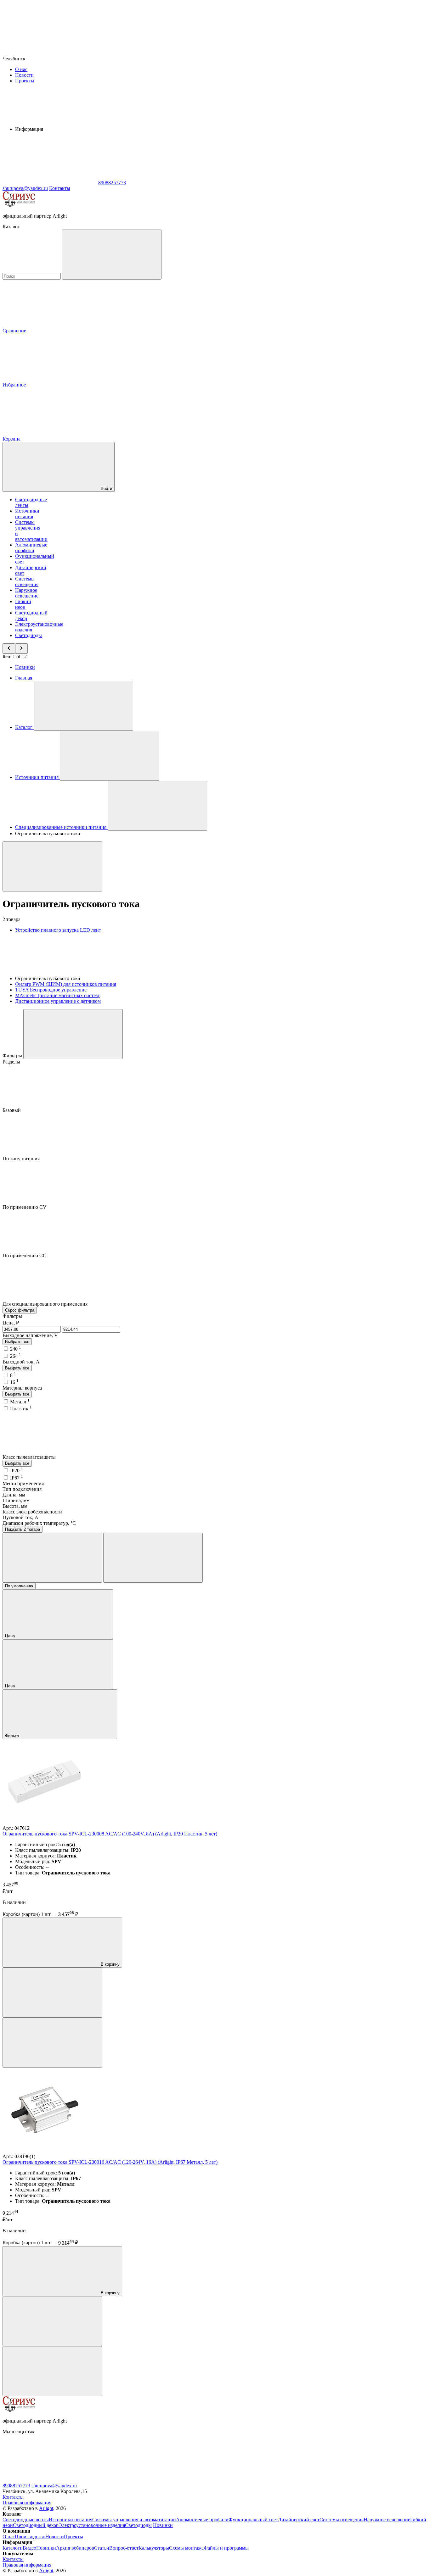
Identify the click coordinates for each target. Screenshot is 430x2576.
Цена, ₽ (11, 1323)
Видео (29, 2548)
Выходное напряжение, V (30, 1335)
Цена (11, 1636)
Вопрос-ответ (124, 2548)
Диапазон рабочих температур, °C (39, 1523)
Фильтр (13, 1736)
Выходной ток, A (21, 1362)
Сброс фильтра (20, 1310)
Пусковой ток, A (20, 1517)
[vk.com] (50, 2480)
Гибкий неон (23, 604)
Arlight (46, 2508)
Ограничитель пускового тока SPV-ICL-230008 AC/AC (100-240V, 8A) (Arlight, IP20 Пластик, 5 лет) (110, 1834)
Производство (30, 2537)
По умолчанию (19, 1586)
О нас (21, 69)
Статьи (102, 2548)
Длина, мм (14, 1495)
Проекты (25, 81)
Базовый (12, 1110)
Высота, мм (15, 1506)
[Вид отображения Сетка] (52, 1558)
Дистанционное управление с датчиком (58, 1001)
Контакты (60, 188)
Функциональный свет (253, 2520)
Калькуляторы (154, 2548)
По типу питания (22, 1159)
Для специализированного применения (46, 1304)
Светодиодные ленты (26, 2520)
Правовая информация (27, 2503)
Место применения (23, 1483)
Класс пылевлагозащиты (30, 1457)
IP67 (17, 1478)
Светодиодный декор (36, 2525)
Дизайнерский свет (299, 2520)
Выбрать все (17, 1342)
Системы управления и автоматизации (134, 2520)
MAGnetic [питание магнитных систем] (58, 995)
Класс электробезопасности (32, 1512)
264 (16, 1356)
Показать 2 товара (23, 1529)
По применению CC (25, 1255)
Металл (20, 1402)
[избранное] (52, 2043)
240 (16, 1349)
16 (14, 1382)
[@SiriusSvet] (144, 2480)
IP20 (17, 1471)
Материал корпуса (22, 1388)
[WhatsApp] (50, 183)
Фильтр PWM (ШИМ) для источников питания (66, 984)
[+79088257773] (239, 2480)
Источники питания (27, 514)
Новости (24, 75)
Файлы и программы (226, 2548)
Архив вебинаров (75, 2548)
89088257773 (16, 2486)
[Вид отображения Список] (153, 1558)
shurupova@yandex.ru (54, 2486)
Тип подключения (22, 1489)
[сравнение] (52, 1993)
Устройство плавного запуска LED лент (58, 930)
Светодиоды (28, 635)
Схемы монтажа (186, 2548)
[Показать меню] (83, 706)
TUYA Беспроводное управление (51, 990)
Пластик (21, 1409)
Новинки (25, 667)
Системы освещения (27, 582)
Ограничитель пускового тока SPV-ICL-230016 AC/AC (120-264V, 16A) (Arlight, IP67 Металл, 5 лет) (110, 2162)
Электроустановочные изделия (92, 2525)
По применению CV (25, 1207)
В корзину (110, 1964)
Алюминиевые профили (31, 548)
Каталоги (13, 2548)
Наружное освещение (27, 593)
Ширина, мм (16, 1500)
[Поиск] (112, 255)
